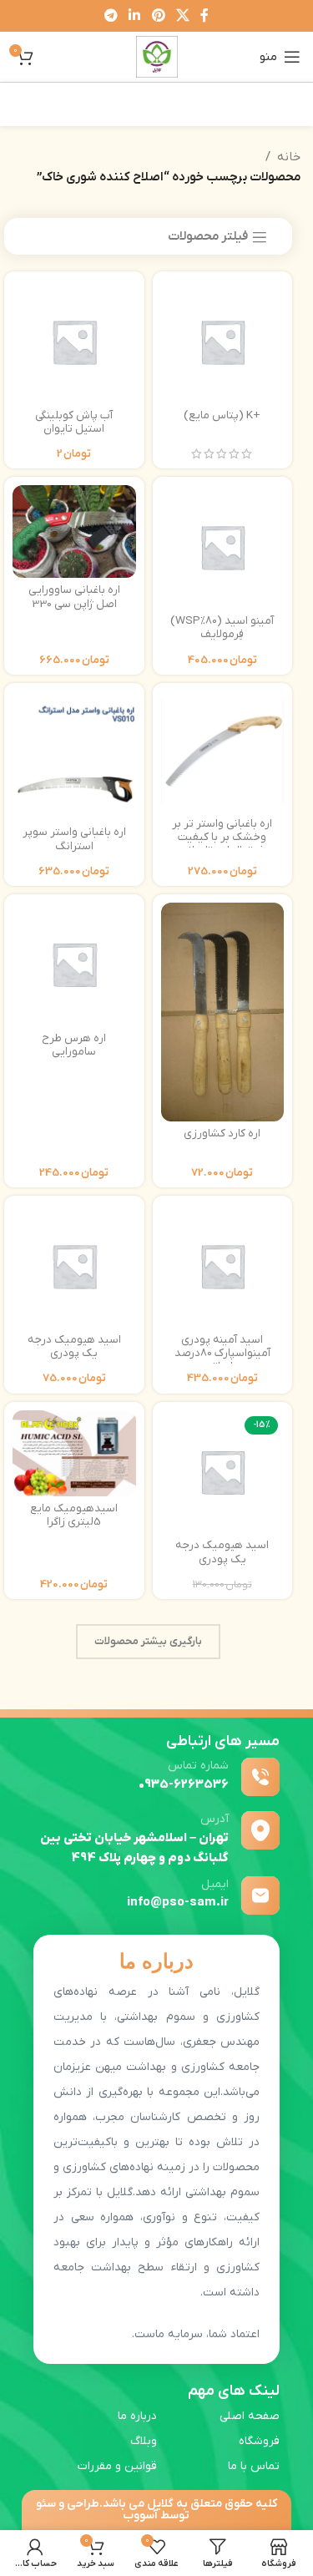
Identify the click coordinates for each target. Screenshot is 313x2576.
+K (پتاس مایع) (222, 415)
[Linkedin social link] (135, 16)
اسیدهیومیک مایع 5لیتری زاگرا (74, 1515)
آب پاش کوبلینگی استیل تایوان (74, 422)
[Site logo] (157, 56)
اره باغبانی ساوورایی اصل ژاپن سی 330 (74, 597)
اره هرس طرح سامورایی (74, 1045)
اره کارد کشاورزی (222, 1134)
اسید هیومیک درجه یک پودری (74, 1346)
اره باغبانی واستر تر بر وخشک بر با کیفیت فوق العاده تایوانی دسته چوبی (222, 844)
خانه (289, 157)
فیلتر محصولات (208, 237)
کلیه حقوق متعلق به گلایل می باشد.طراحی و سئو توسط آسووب (156, 2510)
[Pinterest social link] (158, 16)
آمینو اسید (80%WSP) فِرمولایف (222, 628)
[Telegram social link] (111, 16)
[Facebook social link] (204, 16)
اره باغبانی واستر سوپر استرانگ (74, 839)
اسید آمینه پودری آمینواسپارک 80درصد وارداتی (222, 1353)
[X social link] (182, 16)
